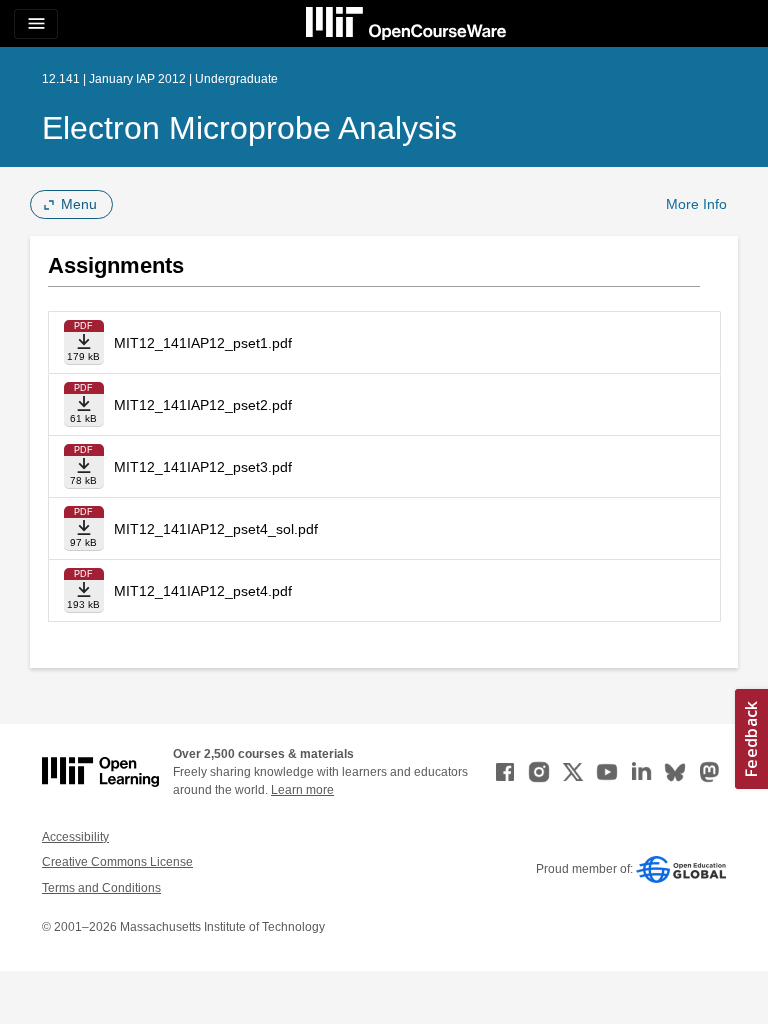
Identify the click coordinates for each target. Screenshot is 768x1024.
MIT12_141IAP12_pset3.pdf (203, 467)
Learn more (302, 790)
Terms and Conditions (101, 888)
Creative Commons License (117, 862)
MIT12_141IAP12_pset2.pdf (203, 405)
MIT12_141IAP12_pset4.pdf (203, 591)
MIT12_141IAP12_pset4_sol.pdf (216, 529)
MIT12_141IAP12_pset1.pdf (203, 343)
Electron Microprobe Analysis (249, 128)
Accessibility (75, 837)
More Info (696, 204)
